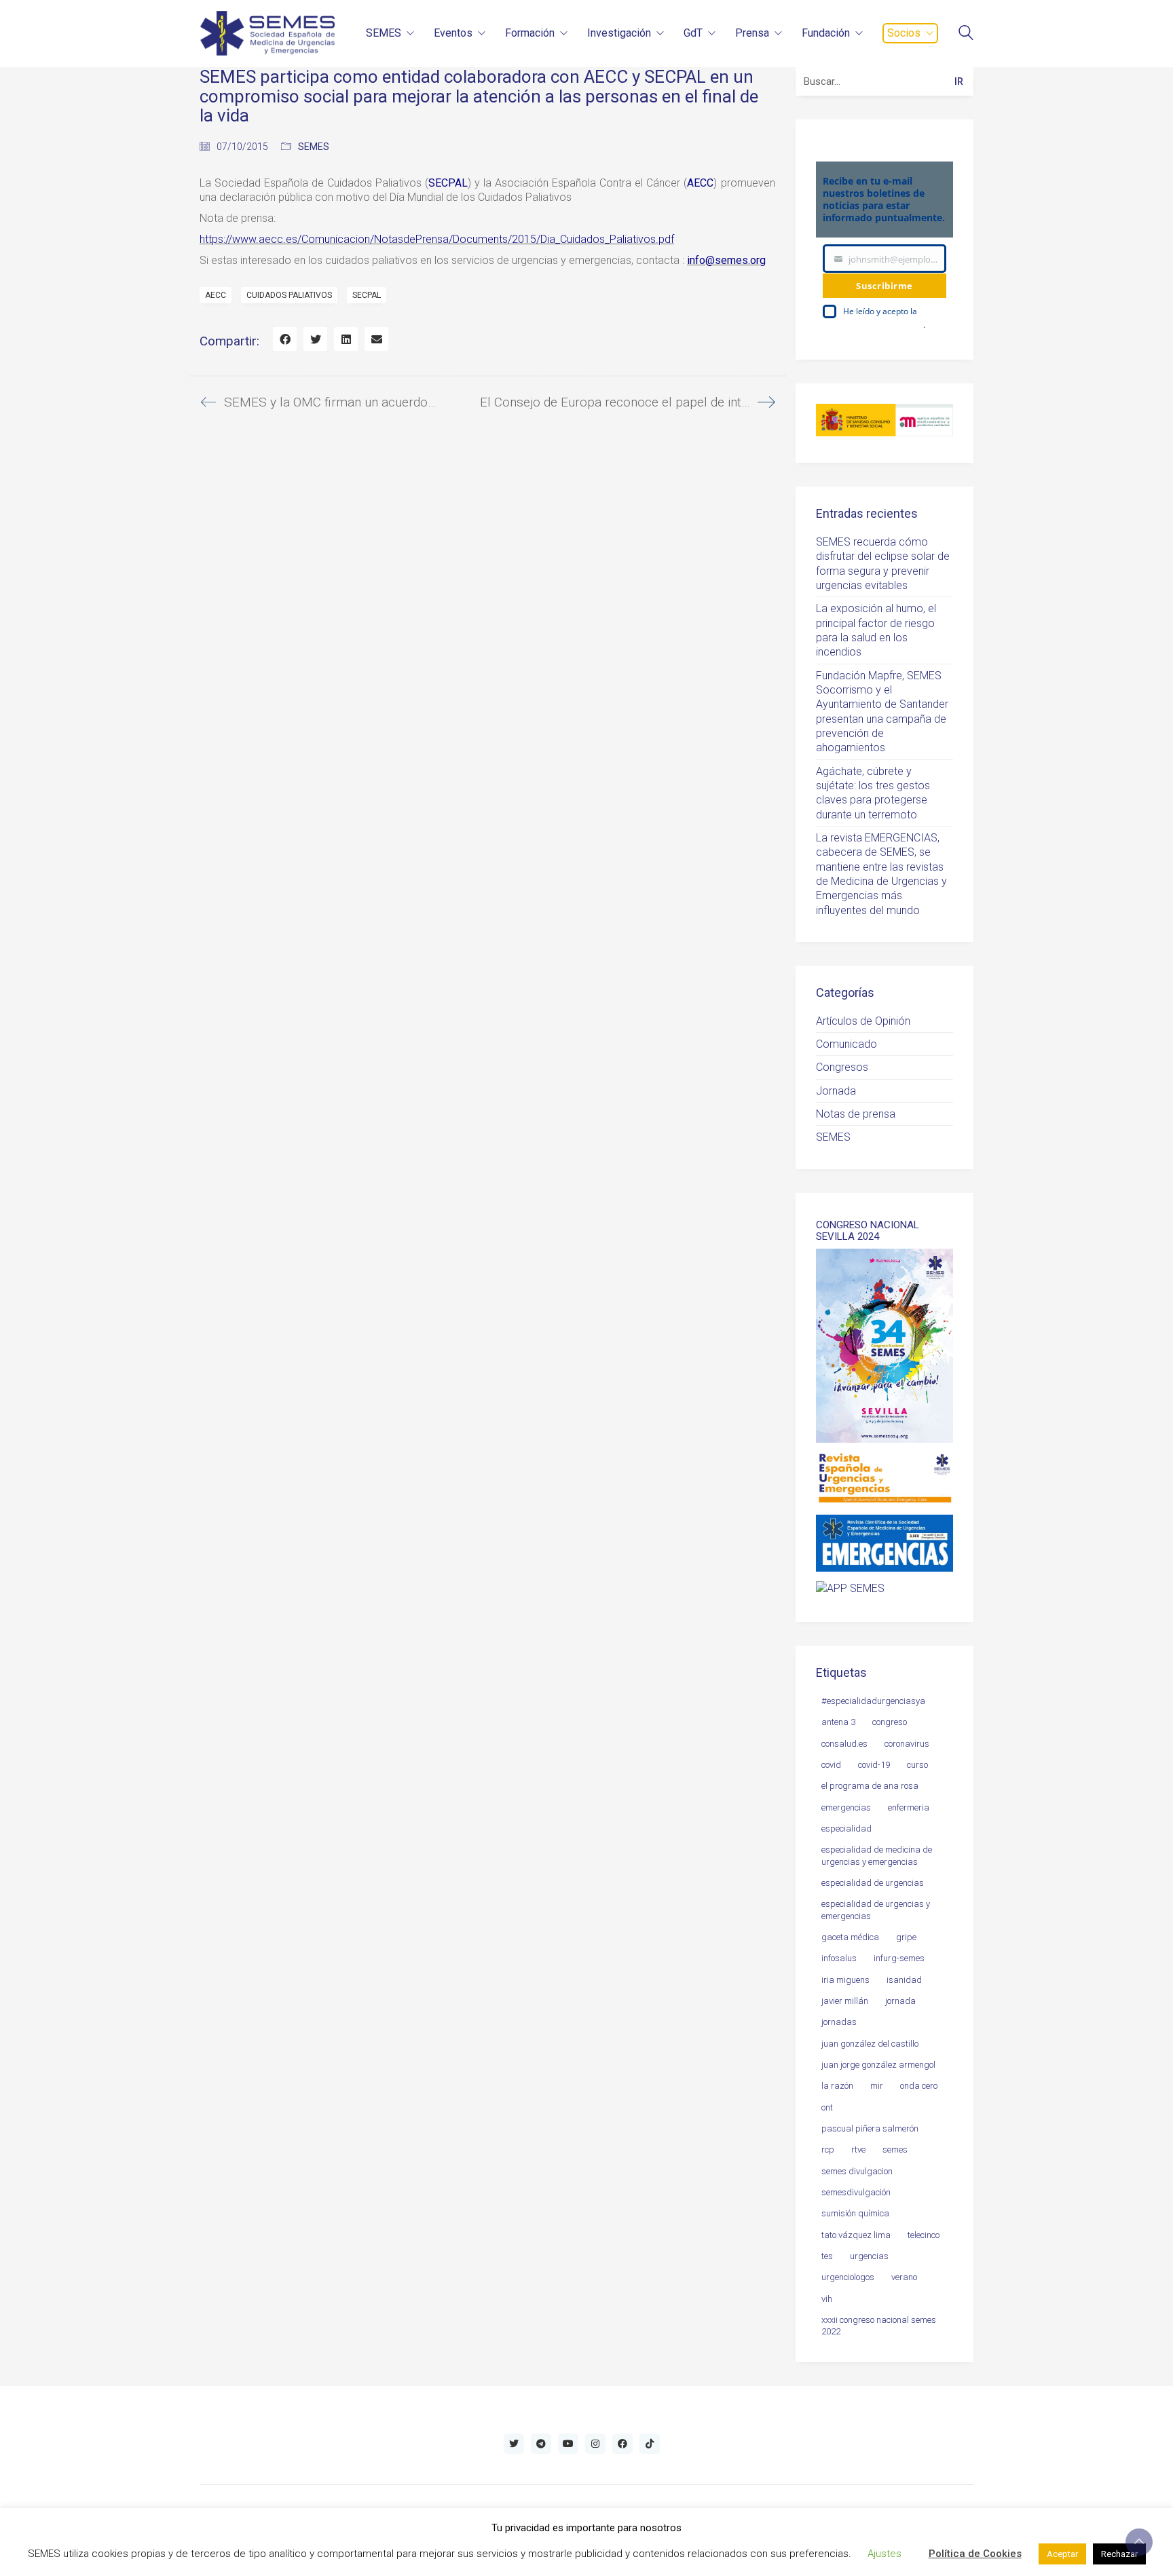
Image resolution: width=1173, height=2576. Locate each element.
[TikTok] (650, 2444)
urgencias (869, 2256)
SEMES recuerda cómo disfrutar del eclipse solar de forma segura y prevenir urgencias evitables (883, 564)
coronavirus (907, 1744)
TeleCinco (924, 2235)
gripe (906, 1937)
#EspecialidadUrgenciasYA (873, 1701)
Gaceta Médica (850, 1937)
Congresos (842, 1067)
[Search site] (966, 34)
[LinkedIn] (346, 339)
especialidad (846, 1829)
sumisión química (855, 2213)
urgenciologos (848, 2277)
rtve (858, 2149)
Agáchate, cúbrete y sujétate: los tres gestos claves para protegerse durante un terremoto (873, 793)
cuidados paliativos (289, 295)
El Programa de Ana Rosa (870, 1786)
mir (877, 2086)
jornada (900, 2001)
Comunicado (846, 1044)
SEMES (314, 147)
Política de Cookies (975, 2554)
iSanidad (904, 1980)
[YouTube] (568, 2444)
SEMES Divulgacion (857, 2171)
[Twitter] (315, 339)
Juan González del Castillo (870, 2044)
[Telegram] (541, 2444)
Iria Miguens (845, 1980)
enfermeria (909, 1807)
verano (904, 2277)
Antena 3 (838, 1722)
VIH (827, 2299)
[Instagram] (595, 2444)
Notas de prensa (856, 1114)
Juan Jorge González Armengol (878, 2065)
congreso (890, 1722)
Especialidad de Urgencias (873, 1883)
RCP (828, 2149)
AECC (216, 295)
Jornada (836, 1091)
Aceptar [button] (1062, 2554)
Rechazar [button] (1119, 2554)
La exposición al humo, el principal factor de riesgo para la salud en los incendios (876, 630)
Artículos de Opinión (863, 1021)
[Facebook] (285, 339)
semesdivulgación (856, 2192)
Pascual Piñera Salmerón (870, 2128)
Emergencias (846, 1807)
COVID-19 (874, 1765)
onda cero (919, 2086)
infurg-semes (899, 1958)
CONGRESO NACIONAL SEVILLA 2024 (868, 1231)
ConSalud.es (844, 1744)
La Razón (837, 2086)
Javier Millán (845, 2001)
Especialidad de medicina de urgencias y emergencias (877, 1855)
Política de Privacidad (883, 325)
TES (827, 2256)
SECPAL (367, 295)
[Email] (376, 339)
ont (827, 2107)
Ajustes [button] (885, 2554)
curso (917, 1765)
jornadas (839, 2022)
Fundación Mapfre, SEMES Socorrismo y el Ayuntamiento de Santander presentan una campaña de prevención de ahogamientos (882, 712)
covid (831, 1765)
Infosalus (839, 1958)
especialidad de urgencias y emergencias (876, 1910)
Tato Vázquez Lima (856, 2235)
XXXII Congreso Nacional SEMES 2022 (879, 2326)
